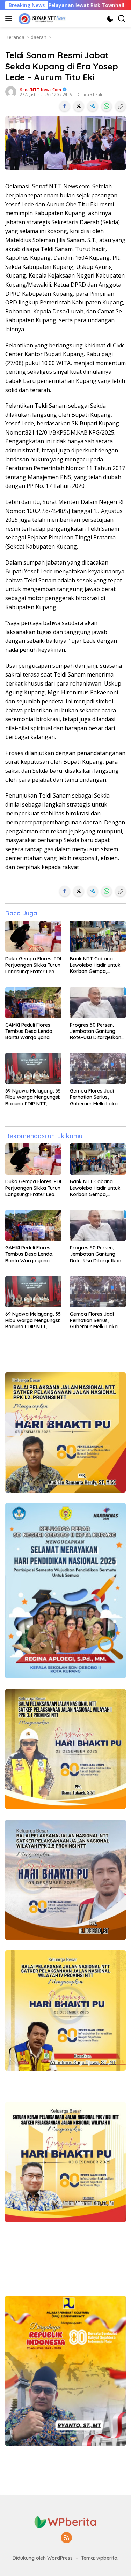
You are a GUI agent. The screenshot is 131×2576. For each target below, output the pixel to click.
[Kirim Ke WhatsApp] (107, 106)
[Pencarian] (122, 19)
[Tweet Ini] (79, 106)
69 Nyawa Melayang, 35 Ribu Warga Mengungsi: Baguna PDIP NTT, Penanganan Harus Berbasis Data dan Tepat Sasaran (33, 1097)
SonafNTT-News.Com (41, 89)
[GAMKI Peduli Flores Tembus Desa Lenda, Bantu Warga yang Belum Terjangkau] (33, 1003)
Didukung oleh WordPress (43, 2558)
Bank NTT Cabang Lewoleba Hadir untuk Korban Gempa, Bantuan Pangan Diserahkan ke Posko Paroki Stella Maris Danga (95, 965)
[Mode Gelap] (110, 19)
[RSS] (66, 2538)
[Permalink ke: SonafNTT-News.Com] (11, 91)
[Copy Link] (121, 106)
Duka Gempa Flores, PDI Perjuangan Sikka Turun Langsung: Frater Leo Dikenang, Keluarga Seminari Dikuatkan (33, 965)
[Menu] (10, 18)
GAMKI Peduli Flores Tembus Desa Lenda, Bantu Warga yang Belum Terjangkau (29, 1031)
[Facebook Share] (65, 106)
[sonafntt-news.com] (41, 18)
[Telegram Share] (93, 106)
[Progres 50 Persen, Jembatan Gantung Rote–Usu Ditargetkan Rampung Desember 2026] (98, 1003)
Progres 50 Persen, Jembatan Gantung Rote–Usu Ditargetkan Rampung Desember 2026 (96, 1031)
